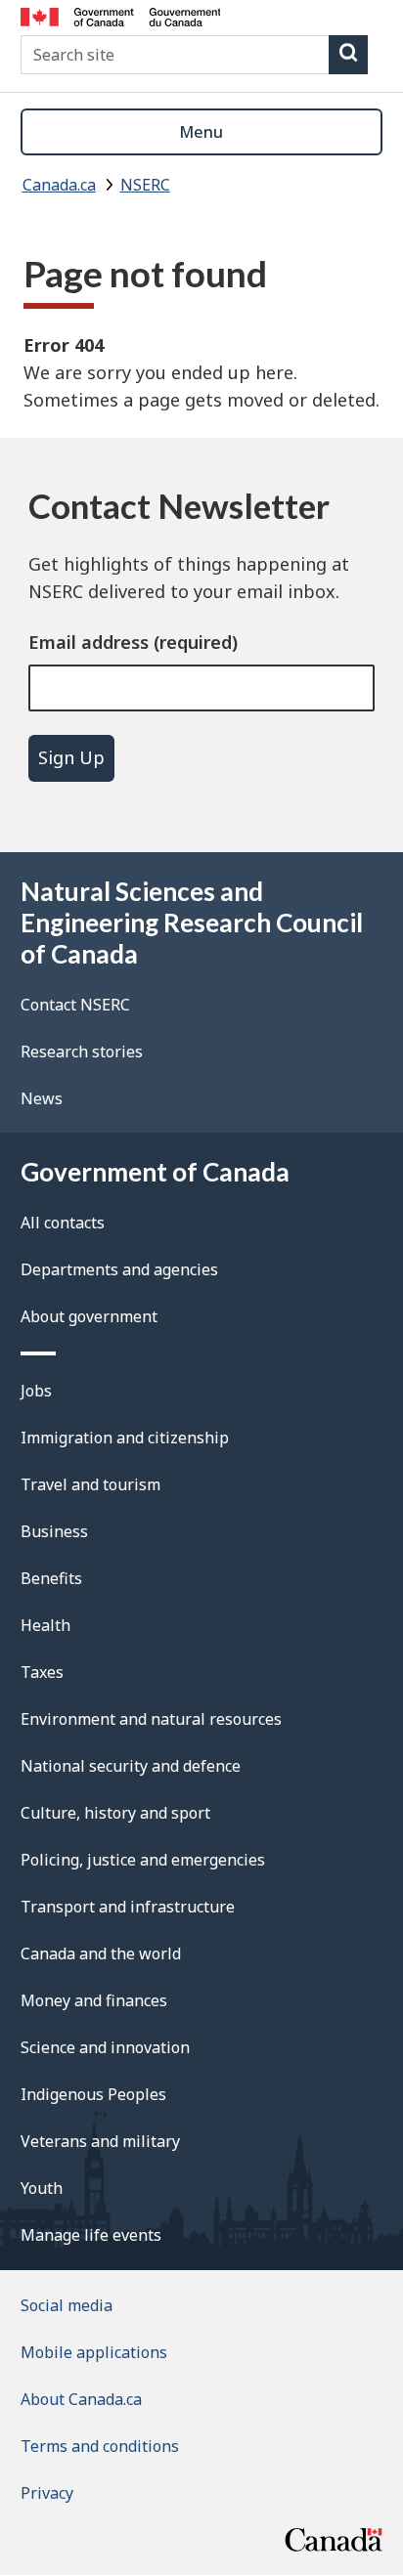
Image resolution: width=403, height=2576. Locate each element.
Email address (89, 642)
